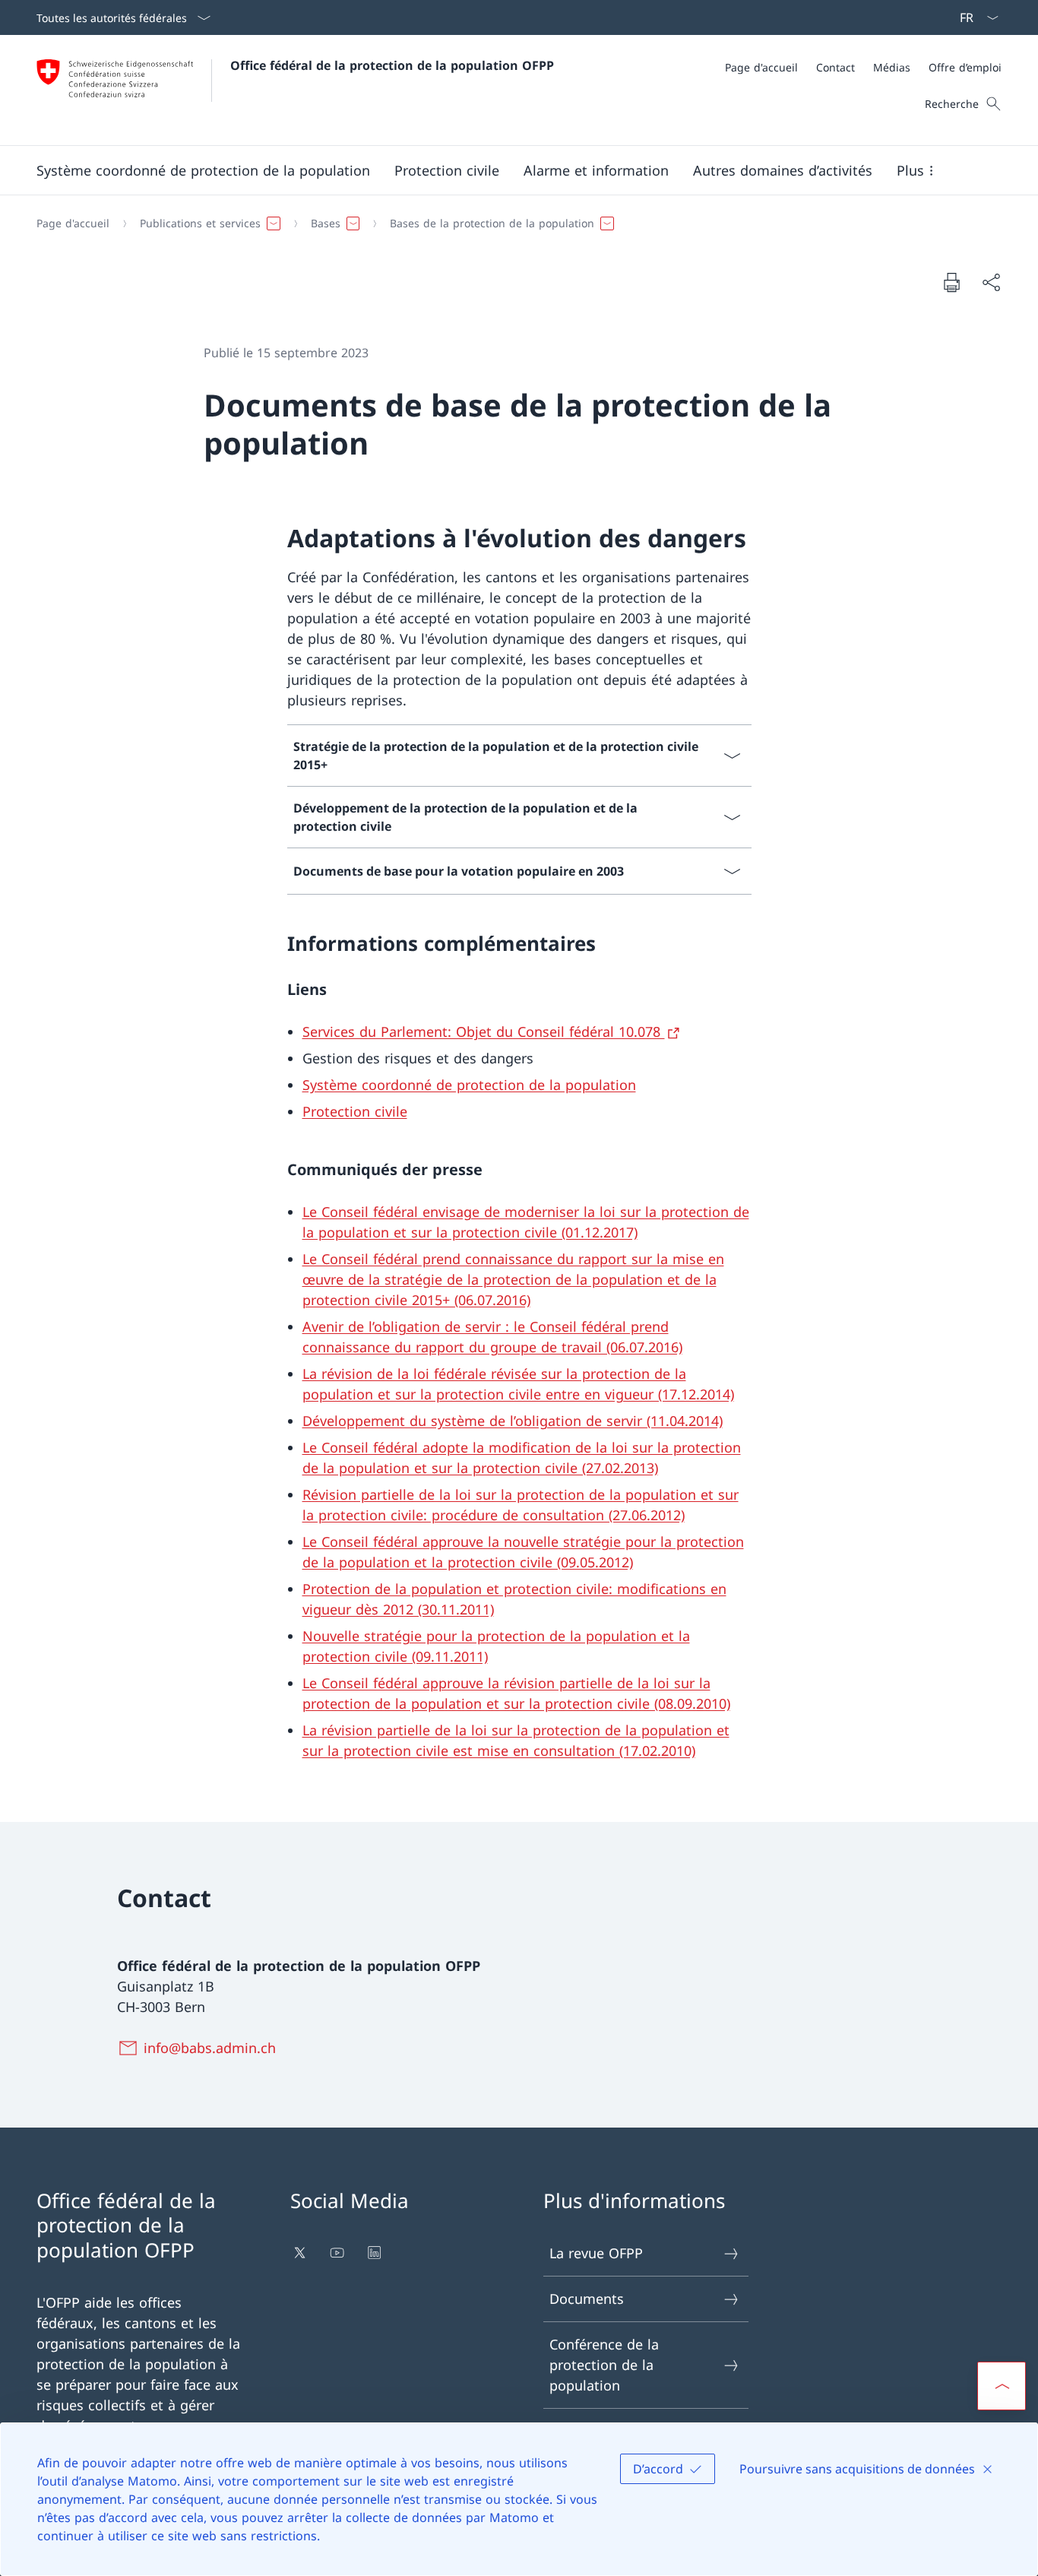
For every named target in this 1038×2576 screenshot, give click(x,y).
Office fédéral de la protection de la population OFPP (392, 65)
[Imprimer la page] (951, 282)
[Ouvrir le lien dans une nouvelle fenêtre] (301, 2253)
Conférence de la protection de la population (604, 2365)
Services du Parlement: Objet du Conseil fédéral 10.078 (484, 1031)
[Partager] (991, 282)
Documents (587, 2299)
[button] (203, 170)
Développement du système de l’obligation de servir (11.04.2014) (513, 1421)
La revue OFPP (596, 2253)
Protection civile (355, 1111)
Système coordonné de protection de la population (469, 1085)
